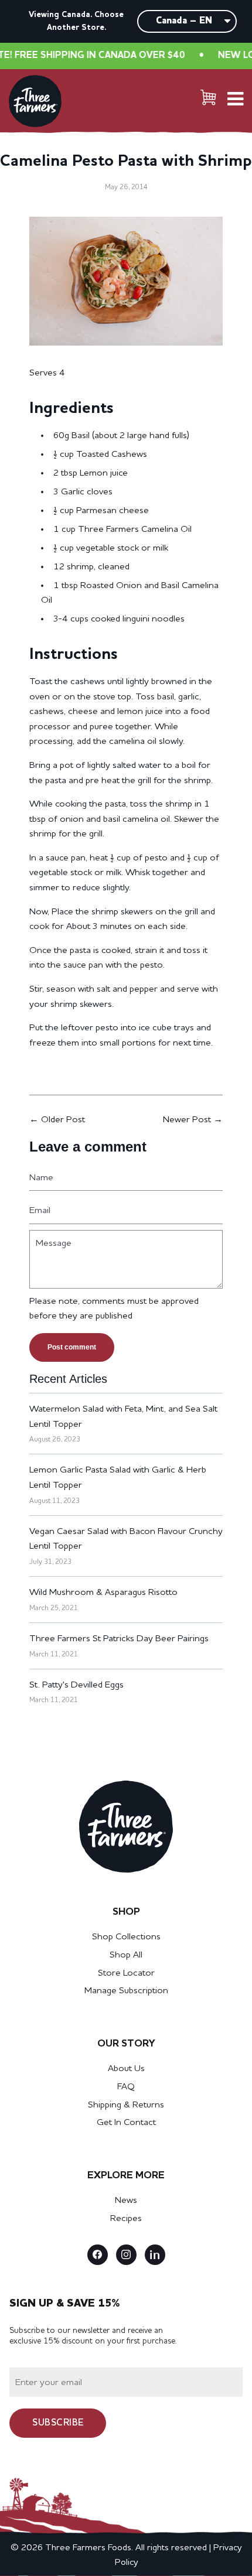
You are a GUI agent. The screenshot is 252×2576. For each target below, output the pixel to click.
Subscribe (58, 2423)
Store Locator (126, 1973)
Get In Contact (126, 2123)
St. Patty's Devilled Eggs (76, 1685)
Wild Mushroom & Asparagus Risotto (103, 1593)
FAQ (126, 2087)
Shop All (126, 1955)
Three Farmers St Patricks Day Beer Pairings (119, 1639)
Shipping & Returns (126, 2105)
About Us (126, 2069)
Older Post (63, 1120)
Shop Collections (126, 1937)
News (126, 2201)
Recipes (126, 2219)
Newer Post (187, 1120)
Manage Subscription (126, 1991)
